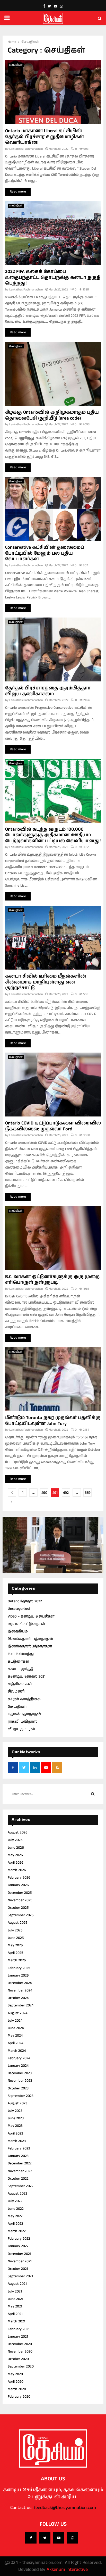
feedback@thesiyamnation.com (65, 2508)
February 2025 (19, 1968)
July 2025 (15, 1930)
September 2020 (21, 2366)
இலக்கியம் (18, 1631)
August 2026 (18, 1832)
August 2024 (17, 2013)
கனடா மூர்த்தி (20, 1669)
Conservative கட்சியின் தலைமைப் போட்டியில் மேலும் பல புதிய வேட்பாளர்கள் (45, 553)
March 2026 (17, 1870)
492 (66, 1493)
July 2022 (15, 2201)
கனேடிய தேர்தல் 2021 (27, 1677)
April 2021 (15, 2314)
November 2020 (20, 2352)
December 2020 (20, 2344)
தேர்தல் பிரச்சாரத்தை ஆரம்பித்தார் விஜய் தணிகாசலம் (48, 691)
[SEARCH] (93, 1794)
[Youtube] (59, 2538)
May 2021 (15, 2306)
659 (88, 1493)
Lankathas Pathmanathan (26, 149)
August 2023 (17, 2103)
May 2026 (15, 1855)
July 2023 (15, 2111)
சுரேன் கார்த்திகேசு (24, 1699)
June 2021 (15, 2299)
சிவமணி (16, 1691)
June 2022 (16, 2209)
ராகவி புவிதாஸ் (23, 1722)
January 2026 (18, 1885)
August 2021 (17, 2284)
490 (44, 1493)
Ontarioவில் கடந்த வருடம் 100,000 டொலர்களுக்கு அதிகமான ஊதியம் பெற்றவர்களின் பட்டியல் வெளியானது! (53, 835)
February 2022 (19, 2239)
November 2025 (20, 1900)
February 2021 (19, 2329)
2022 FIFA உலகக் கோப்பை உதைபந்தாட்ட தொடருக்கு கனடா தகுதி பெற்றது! (53, 277)
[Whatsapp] (73, 2538)
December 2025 (20, 1893)
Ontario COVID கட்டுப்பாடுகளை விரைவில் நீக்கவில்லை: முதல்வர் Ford (53, 1126)
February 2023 (19, 2148)
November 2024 (20, 1990)
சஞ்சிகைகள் (20, 1684)
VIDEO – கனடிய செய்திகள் (31, 1616)
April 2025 (15, 1953)
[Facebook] (31, 2538)
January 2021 (18, 2337)
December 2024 (20, 1983)
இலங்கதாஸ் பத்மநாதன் (30, 1639)
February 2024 (19, 2058)
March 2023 (17, 2141)
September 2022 (21, 2186)
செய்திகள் (16, 65)
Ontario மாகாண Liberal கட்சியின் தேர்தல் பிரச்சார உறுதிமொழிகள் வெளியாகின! (45, 137)
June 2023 (16, 2118)
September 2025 (21, 1915)
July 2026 (15, 1840)
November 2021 (20, 2261)
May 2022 (15, 2216)
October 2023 (18, 2088)
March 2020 (17, 2389)
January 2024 (18, 2066)
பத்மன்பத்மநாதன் (24, 1714)
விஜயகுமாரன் (21, 1729)
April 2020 (16, 2382)
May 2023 (15, 2126)
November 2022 (20, 2171)
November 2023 (20, 2081)
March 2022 (17, 2231)
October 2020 (18, 2359)
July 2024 (15, 2021)
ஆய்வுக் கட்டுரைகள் (26, 1624)
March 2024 (17, 2051)
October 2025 (18, 1908)
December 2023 (20, 2073)
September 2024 (21, 2005)
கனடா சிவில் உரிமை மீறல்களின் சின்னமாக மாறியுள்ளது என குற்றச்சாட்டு (46, 982)
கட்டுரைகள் (19, 1662)
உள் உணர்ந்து (21, 1654)
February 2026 (19, 1878)
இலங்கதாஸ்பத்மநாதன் (30, 1646)
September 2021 (20, 2276)
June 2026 (16, 1848)
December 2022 (20, 2163)
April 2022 (15, 2224)
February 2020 (19, 2397)
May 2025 (15, 1945)
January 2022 (18, 2246)
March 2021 (16, 2321)
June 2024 (16, 2028)
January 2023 (18, 2156)
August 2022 (17, 2194)
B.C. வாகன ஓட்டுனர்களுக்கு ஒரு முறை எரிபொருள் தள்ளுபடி (52, 1280)
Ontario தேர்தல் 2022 (25, 1601)
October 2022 (18, 2179)
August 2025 (17, 1923)
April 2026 (16, 1863)
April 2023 (15, 2133)
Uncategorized (19, 1609)
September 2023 (21, 2096)
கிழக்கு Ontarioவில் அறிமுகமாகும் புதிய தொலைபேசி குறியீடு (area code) (52, 415)
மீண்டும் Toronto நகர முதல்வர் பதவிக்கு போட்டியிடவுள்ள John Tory (53, 1421)
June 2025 (16, 1938)
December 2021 (19, 2254)
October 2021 (18, 2269)
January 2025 (18, 1975)
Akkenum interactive (67, 2570)
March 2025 (17, 1960)
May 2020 (15, 2374)
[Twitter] (45, 2538)
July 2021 (15, 2291)
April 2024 (15, 2043)
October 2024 (18, 1998)
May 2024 (15, 2036)
